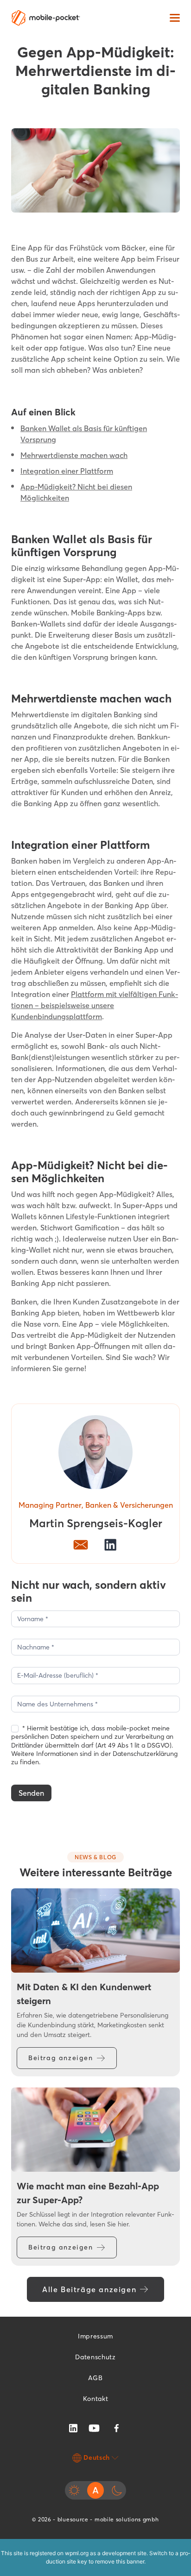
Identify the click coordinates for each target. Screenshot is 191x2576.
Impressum (95, 2336)
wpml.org (77, 2553)
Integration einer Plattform (67, 471)
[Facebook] (116, 2428)
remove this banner (120, 2561)
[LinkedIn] (73, 2427)
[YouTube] (94, 2427)
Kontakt (96, 2399)
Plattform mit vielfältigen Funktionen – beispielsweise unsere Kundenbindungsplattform (95, 1005)
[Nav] (175, 18)
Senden (31, 1793)
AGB (95, 2378)
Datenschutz (95, 2357)
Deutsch (97, 2457)
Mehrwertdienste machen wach (74, 455)
